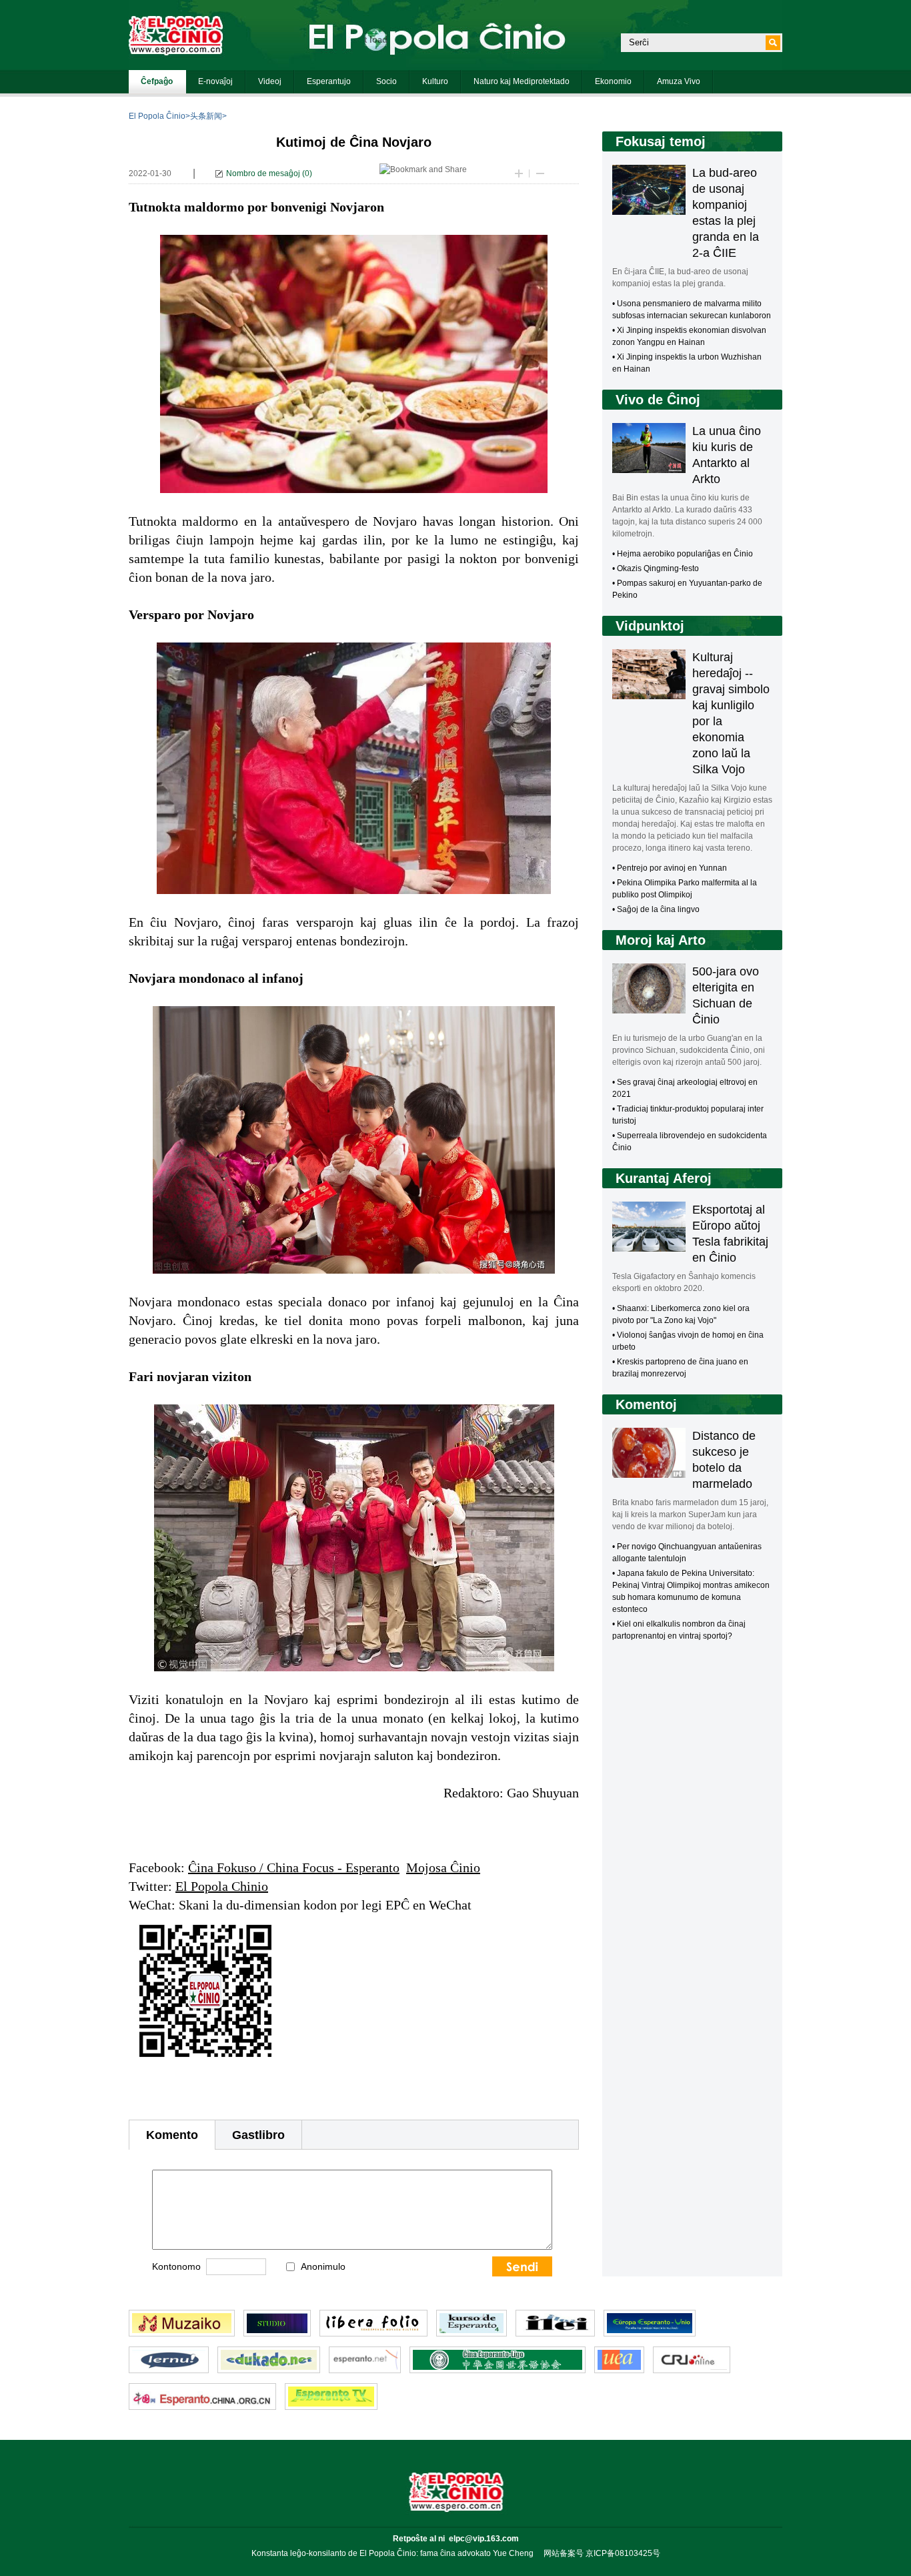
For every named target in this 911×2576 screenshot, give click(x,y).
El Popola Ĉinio (157, 116)
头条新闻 (206, 116)
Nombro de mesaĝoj (263, 173)
